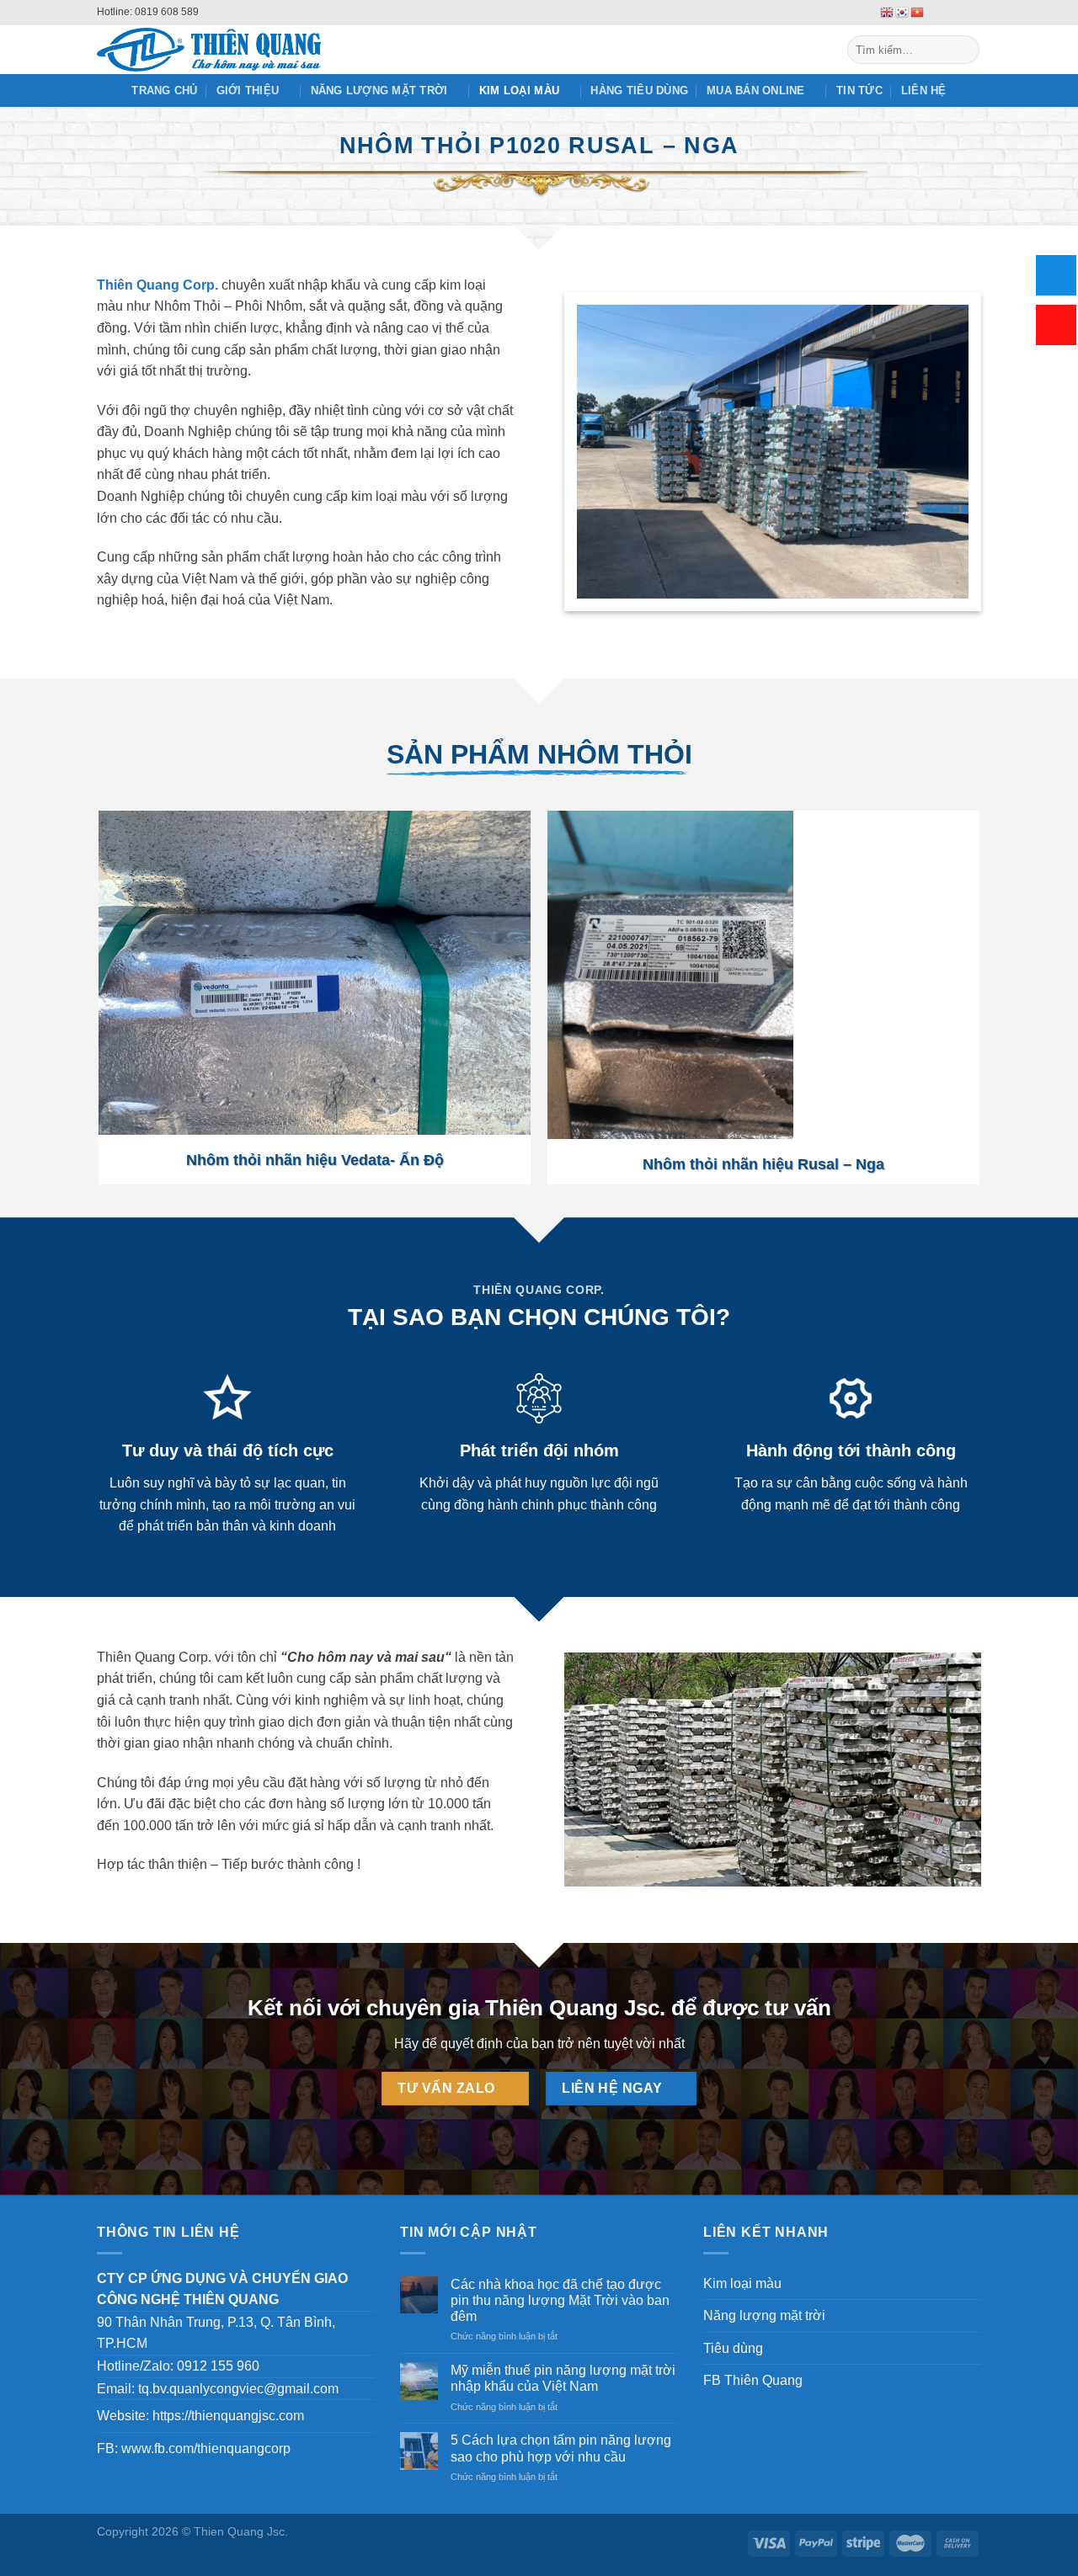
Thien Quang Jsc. (241, 2531)
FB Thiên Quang (753, 2380)
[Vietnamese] (918, 12)
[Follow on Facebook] (941, 13)
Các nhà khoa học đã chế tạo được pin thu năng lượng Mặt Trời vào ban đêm (560, 2300)
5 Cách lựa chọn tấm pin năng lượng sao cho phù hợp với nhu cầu (561, 2448)
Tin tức (859, 90)
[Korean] (903, 12)
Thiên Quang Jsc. (575, 2008)
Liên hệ (924, 90)
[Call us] (973, 13)
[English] (888, 12)
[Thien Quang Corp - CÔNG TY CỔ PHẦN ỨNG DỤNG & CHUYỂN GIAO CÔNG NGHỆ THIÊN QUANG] (263, 50)
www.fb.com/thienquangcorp (206, 2448)
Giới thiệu (248, 90)
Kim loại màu (519, 90)
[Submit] (964, 50)
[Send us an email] (957, 13)
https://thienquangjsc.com (228, 2416)
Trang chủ (164, 90)
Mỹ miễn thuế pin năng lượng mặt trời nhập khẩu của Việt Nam (563, 2378)
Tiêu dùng (733, 2348)
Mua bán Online (756, 90)
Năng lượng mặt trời (379, 90)
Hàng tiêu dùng (639, 90)
